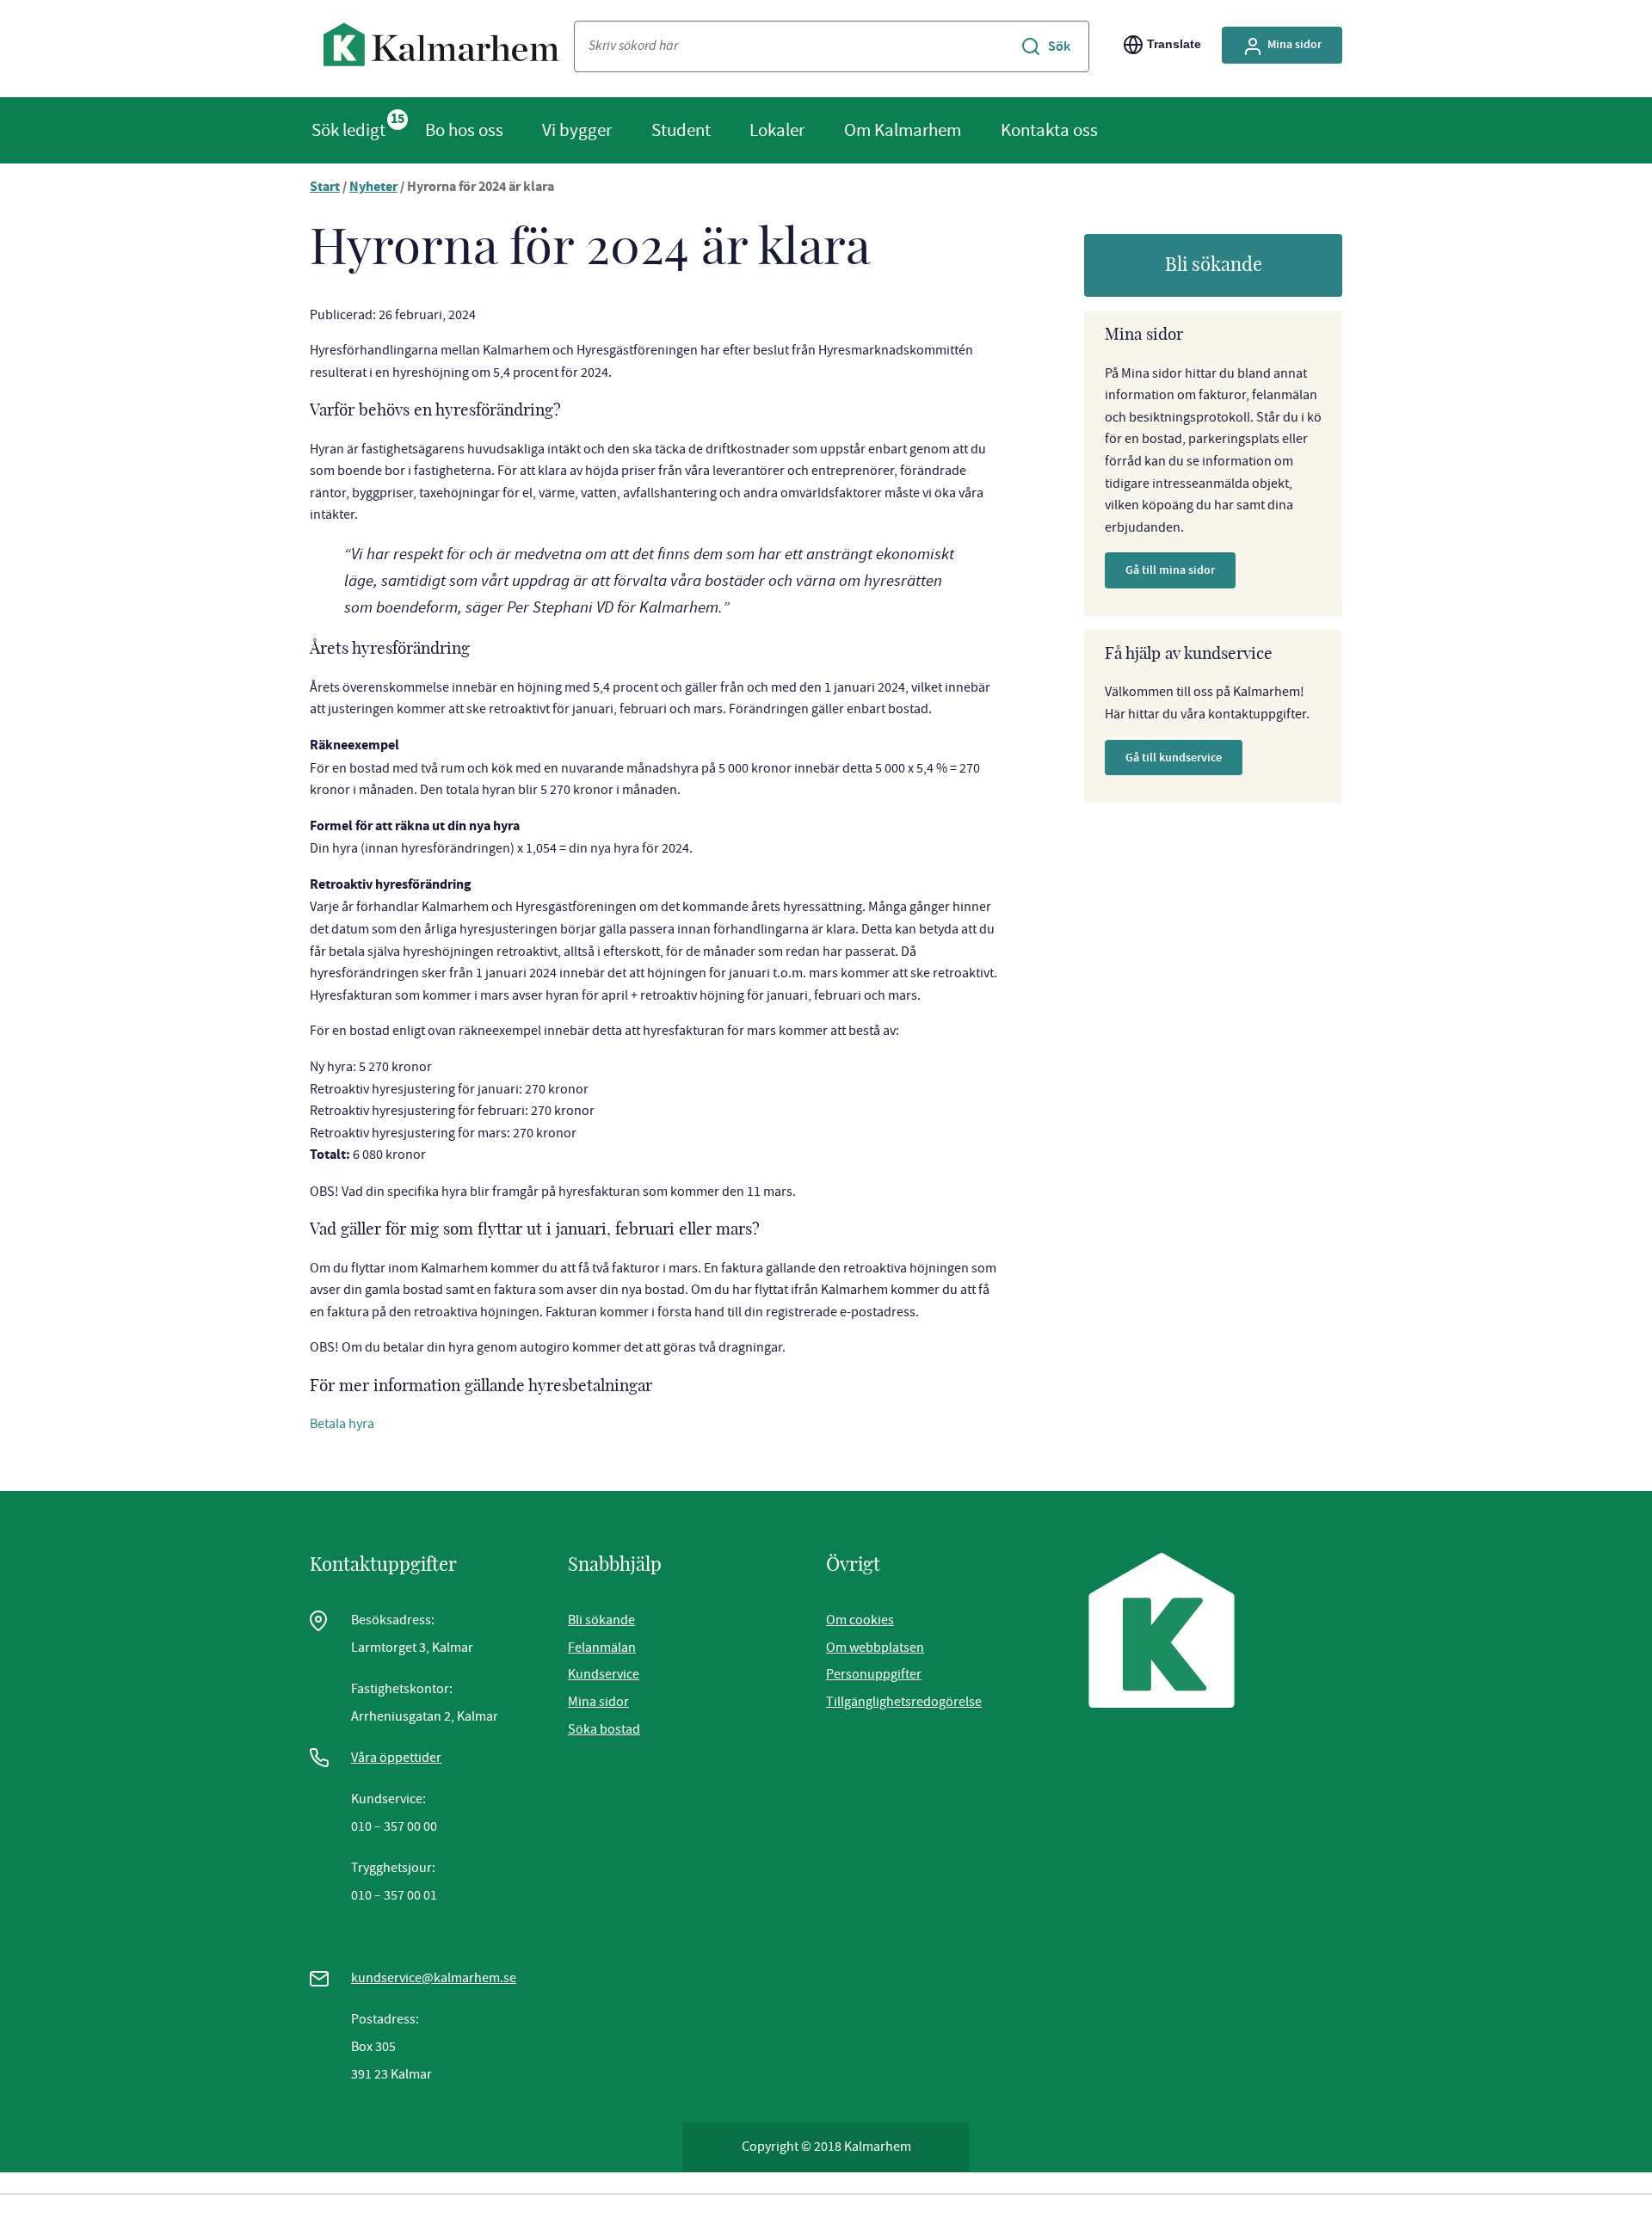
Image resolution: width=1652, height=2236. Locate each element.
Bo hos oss (464, 130)
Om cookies (860, 1620)
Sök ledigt (348, 130)
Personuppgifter (874, 1674)
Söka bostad (604, 1729)
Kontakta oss (1049, 130)
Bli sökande (1214, 265)
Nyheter (373, 188)
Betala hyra (342, 1424)
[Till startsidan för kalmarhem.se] (442, 49)
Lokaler (777, 130)
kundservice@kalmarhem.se (434, 1978)
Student (681, 130)
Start (325, 188)
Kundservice (604, 1674)
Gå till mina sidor (1170, 570)
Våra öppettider (396, 1758)
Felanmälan (602, 1648)
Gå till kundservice (1174, 758)
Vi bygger (577, 130)
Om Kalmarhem (903, 130)
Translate (1174, 44)
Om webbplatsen (875, 1648)
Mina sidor (1294, 44)
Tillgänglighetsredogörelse (904, 1702)
